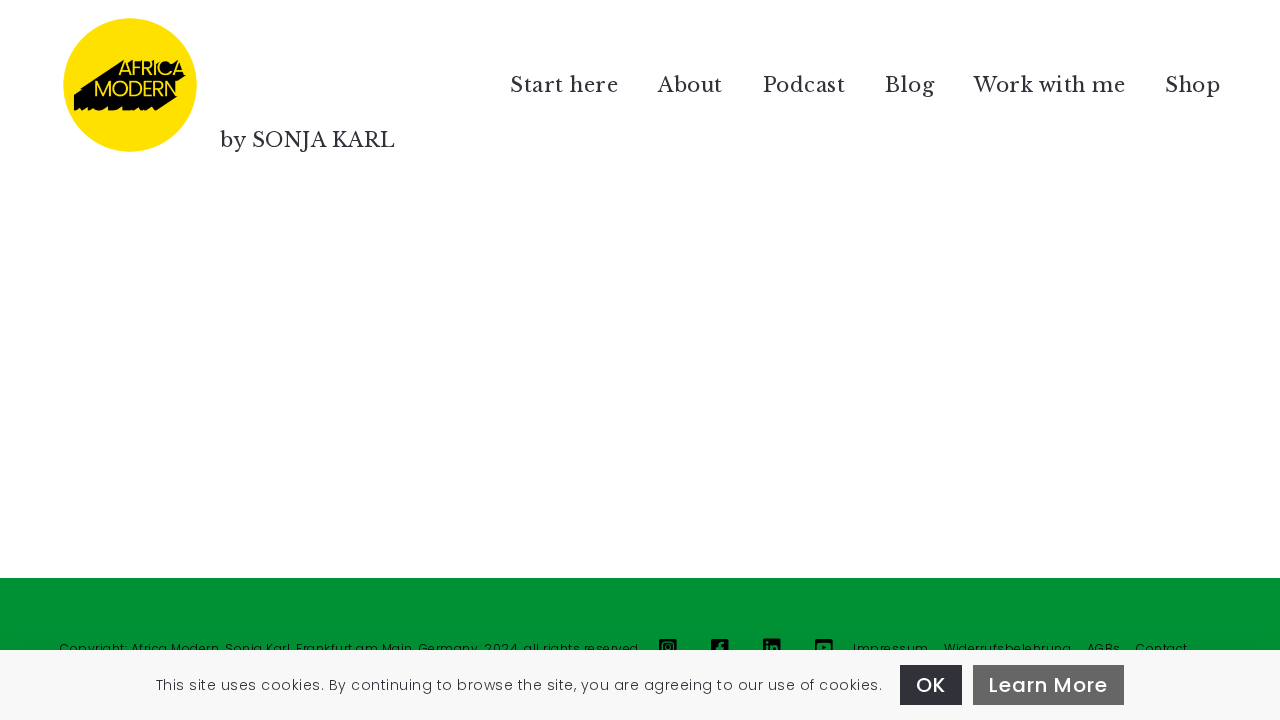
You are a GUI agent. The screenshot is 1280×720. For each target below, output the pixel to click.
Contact (1162, 648)
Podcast (804, 85)
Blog (909, 85)
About (690, 85)
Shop (1192, 85)
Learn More (1048, 685)
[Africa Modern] (130, 85)
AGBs (1104, 648)
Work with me (1049, 85)
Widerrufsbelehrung (1007, 648)
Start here (564, 85)
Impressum (891, 648)
